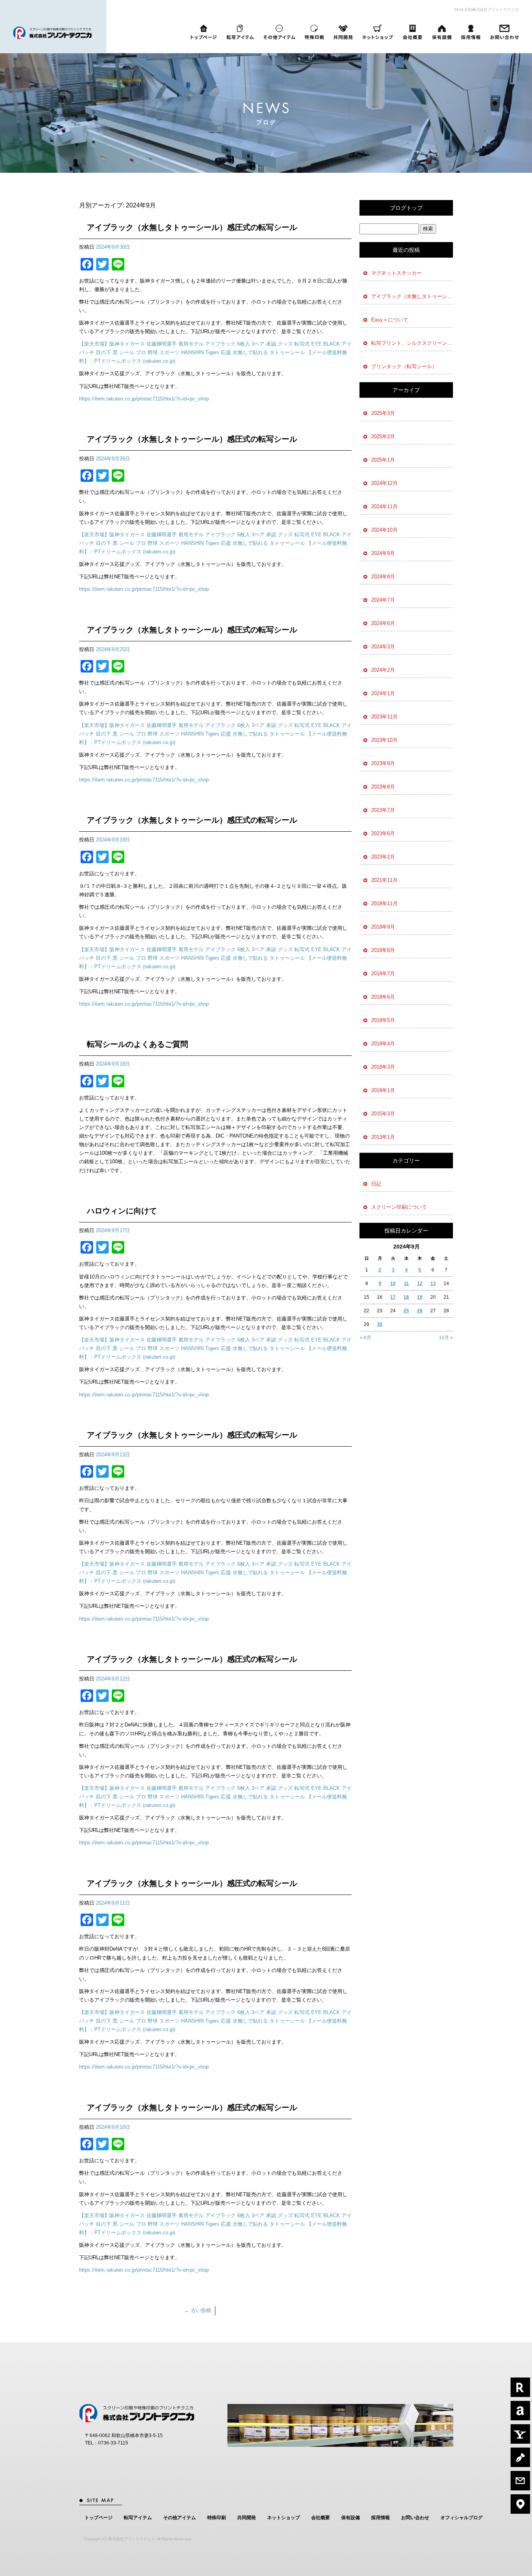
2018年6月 (383, 997)
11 (406, 1284)
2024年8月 (383, 577)
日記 (376, 1184)
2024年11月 (384, 507)
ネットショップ (378, 32)
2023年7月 (383, 810)
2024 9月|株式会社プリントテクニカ (486, 10)
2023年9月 (383, 763)
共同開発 (343, 32)
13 (433, 1284)
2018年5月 (383, 1020)
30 (380, 1324)
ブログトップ (406, 208)
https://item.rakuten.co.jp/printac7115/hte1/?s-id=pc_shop (144, 399)
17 (393, 1297)
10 (393, 1284)
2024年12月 (384, 483)
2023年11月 (384, 717)
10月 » (446, 1338)
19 (420, 1297)
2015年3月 (383, 1114)
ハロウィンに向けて (122, 1211)
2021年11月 (384, 880)
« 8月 (366, 1338)
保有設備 (442, 32)
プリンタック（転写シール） (404, 366)
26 (420, 1311)
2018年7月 (383, 974)
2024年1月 (383, 693)
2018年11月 (384, 903)
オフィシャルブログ (462, 2518)
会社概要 (412, 32)
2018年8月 (383, 950)
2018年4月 (383, 1044)
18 (406, 1297)
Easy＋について (390, 320)
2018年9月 (383, 927)
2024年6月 (383, 623)
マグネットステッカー (396, 273)
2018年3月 (383, 1067)
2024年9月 (383, 553)
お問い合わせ (506, 32)
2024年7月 (383, 600)
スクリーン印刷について (399, 1207)
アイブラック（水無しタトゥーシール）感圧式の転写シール (192, 227)
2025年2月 (383, 436)
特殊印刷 (314, 32)
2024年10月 (384, 530)
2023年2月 (383, 857)
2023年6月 (383, 833)
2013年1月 (383, 1137)
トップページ (203, 32)
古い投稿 (198, 2310)
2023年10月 (384, 740)
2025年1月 (383, 460)
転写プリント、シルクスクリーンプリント (412, 343)
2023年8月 (383, 787)
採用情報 (471, 32)
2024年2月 (383, 670)
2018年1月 (383, 1090)
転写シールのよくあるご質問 (137, 1044)
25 (406, 1311)
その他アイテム (279, 32)
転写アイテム (240, 32)
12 (420, 1284)
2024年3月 (383, 647)
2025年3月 (383, 413)
